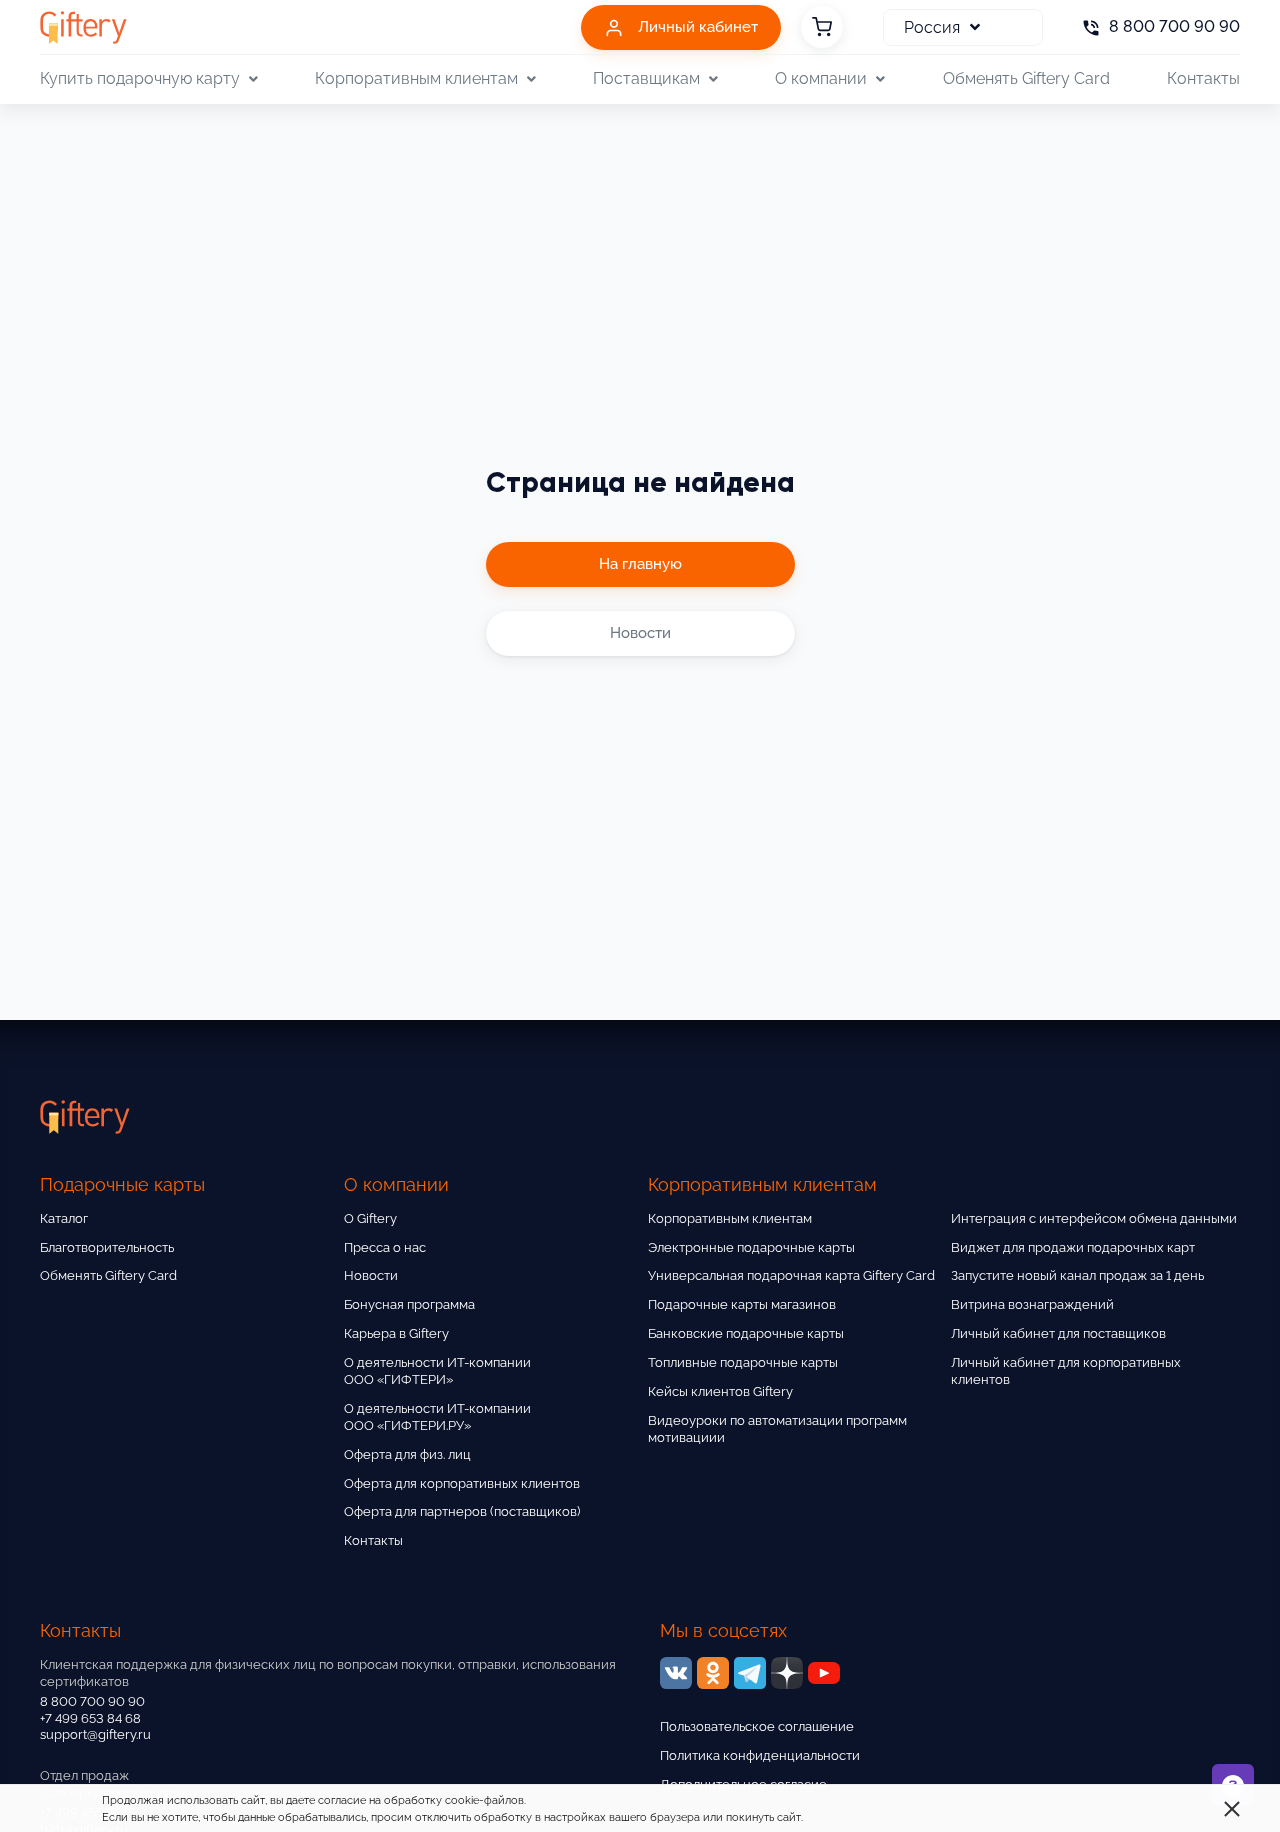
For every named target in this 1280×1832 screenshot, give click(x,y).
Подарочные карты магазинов (742, 1304)
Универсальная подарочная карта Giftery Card (791, 1275)
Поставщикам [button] (646, 78)
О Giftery (370, 1218)
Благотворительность (107, 1247)
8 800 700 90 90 (92, 1701)
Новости (371, 1275)
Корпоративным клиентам (730, 1218)
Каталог (64, 1218)
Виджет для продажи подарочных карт (1073, 1247)
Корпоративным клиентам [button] (416, 78)
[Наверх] (64, 1768)
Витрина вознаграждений (1032, 1304)
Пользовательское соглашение (757, 1726)
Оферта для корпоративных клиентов (462, 1483)
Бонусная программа (409, 1304)
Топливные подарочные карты (743, 1362)
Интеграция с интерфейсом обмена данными (1094, 1218)
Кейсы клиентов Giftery (720, 1391)
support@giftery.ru (95, 1734)
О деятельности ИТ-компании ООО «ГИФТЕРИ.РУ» (437, 1417)
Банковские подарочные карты (746, 1333)
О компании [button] (821, 78)
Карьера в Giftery (396, 1333)
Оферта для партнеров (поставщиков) (462, 1511)
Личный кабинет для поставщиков (1058, 1333)
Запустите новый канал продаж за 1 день (1077, 1275)
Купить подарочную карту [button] (140, 78)
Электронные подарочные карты (751, 1247)
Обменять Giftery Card (1026, 78)
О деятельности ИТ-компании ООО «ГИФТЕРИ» (437, 1371)
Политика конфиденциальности (760, 1755)
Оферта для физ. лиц (407, 1454)
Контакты (1203, 78)
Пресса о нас (385, 1247)
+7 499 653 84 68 (90, 1718)
